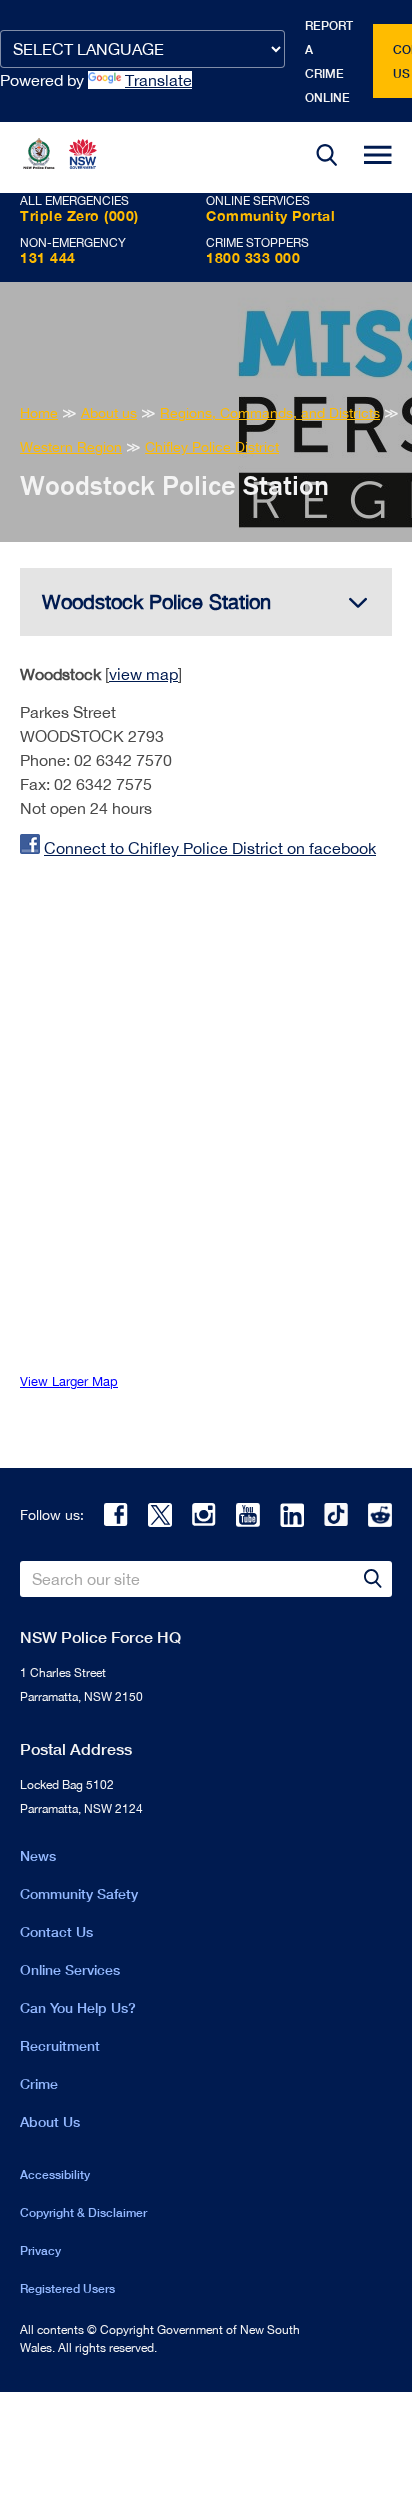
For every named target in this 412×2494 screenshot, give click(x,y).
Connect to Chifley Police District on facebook (210, 848)
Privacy (40, 2250)
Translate (158, 80)
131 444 (48, 257)
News (38, 1855)
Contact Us (56, 1931)
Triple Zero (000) (79, 215)
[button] (327, 157)
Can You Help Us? (78, 2007)
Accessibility (55, 2174)
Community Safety (79, 1893)
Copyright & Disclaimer (83, 2212)
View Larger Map (69, 1381)
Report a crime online (329, 61)
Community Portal (270, 215)
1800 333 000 (253, 257)
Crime (39, 2083)
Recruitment (60, 2045)
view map (143, 674)
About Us (50, 2121)
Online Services (70, 1969)
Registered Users (67, 2288)
